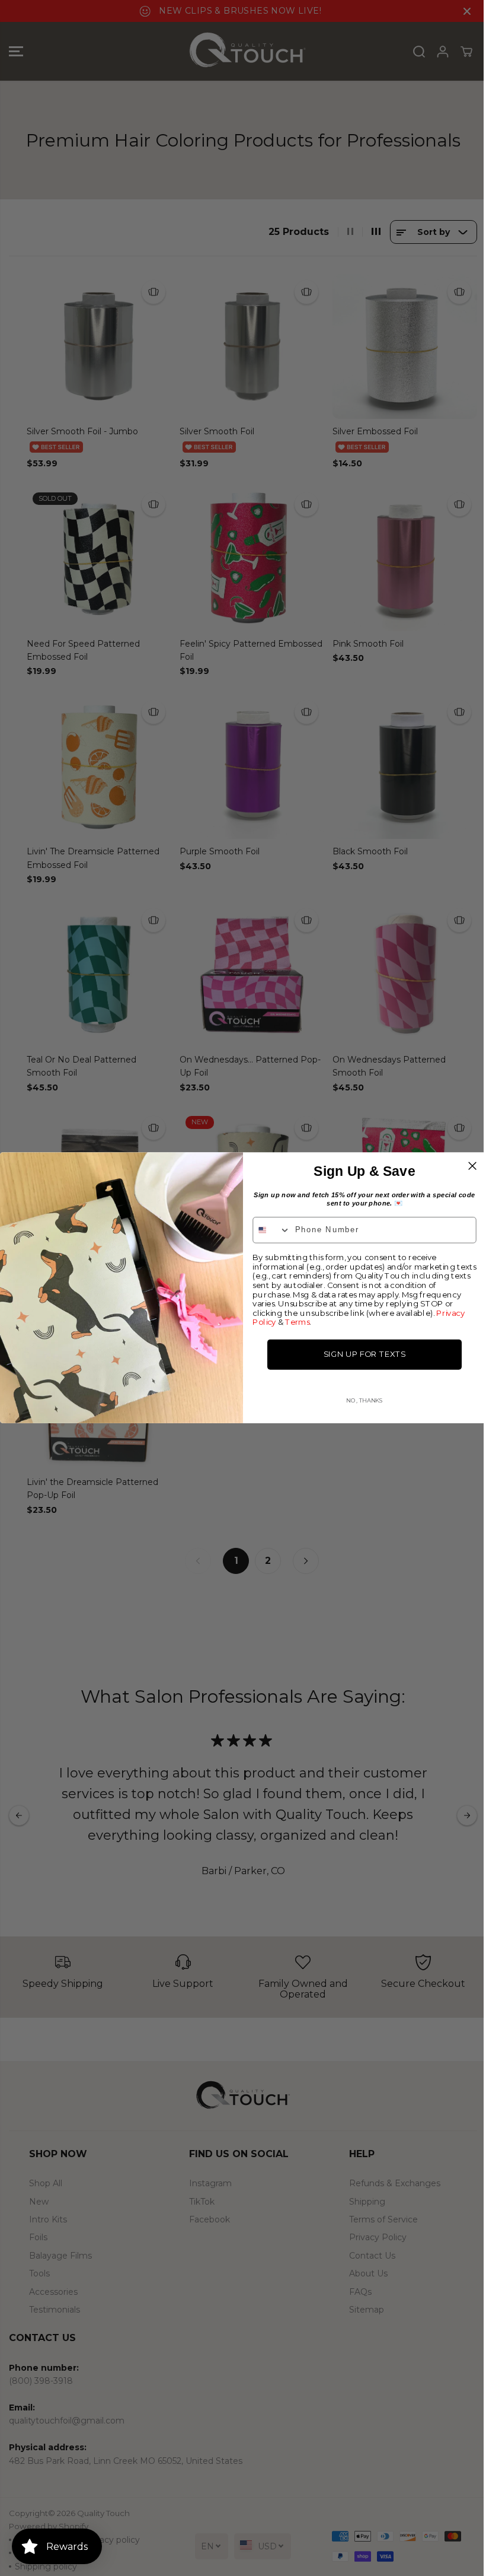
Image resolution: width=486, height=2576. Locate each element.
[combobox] (271, 1231)
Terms (297, 1323)
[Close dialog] (472, 1166)
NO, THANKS (364, 1400)
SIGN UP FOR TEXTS (364, 1355)
